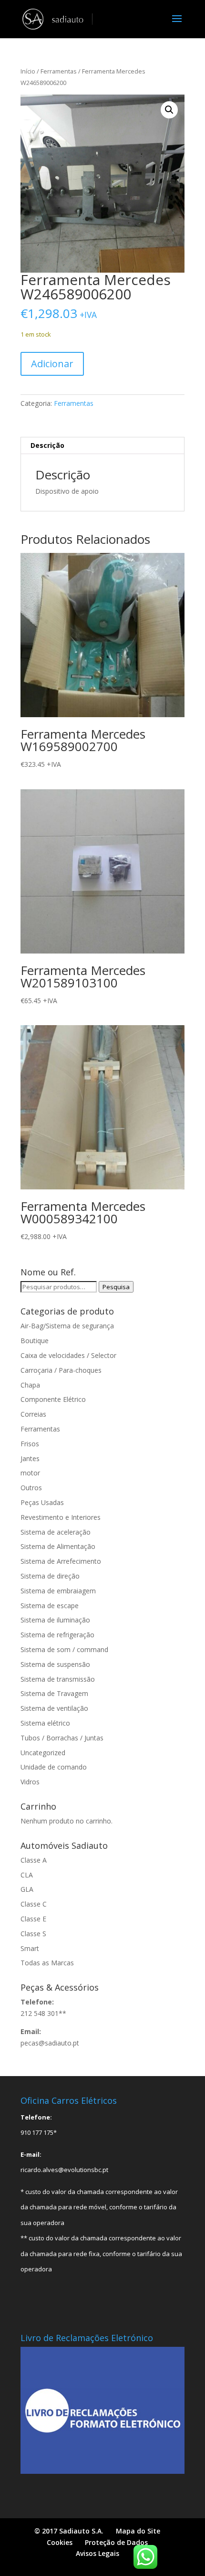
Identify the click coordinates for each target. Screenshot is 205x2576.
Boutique (35, 1341)
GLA (27, 1889)
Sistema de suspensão (55, 1664)
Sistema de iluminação (55, 1620)
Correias (33, 1414)
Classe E (33, 1919)
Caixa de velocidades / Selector (68, 1355)
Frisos (30, 1444)
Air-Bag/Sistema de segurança (67, 1326)
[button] (169, 110)
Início (28, 71)
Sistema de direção (50, 1576)
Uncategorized (43, 1753)
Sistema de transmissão (58, 1679)
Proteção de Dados (116, 2542)
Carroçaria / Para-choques (61, 1370)
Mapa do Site (138, 2531)
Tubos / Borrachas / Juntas (62, 1738)
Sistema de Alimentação (58, 1546)
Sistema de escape (50, 1606)
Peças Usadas (42, 1502)
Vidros (30, 1782)
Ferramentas (59, 71)
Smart (30, 1948)
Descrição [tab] (47, 445)
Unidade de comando (54, 1767)
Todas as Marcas (47, 1963)
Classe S (33, 1934)
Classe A (34, 1860)
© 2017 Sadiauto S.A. (69, 2531)
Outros (31, 1488)
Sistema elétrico (45, 1723)
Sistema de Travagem (54, 1693)
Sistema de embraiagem (58, 1591)
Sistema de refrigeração (57, 1635)
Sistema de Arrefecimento (61, 1561)
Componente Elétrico (53, 1399)
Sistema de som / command (64, 1649)
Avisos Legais (97, 2553)
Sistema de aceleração (56, 1532)
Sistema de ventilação (54, 1708)
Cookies (60, 2542)
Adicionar (52, 364)
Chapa (30, 1385)
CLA (27, 1875)
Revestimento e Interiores (61, 1517)
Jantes (30, 1458)
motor (30, 1473)
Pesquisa (116, 1287)
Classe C (34, 1904)
